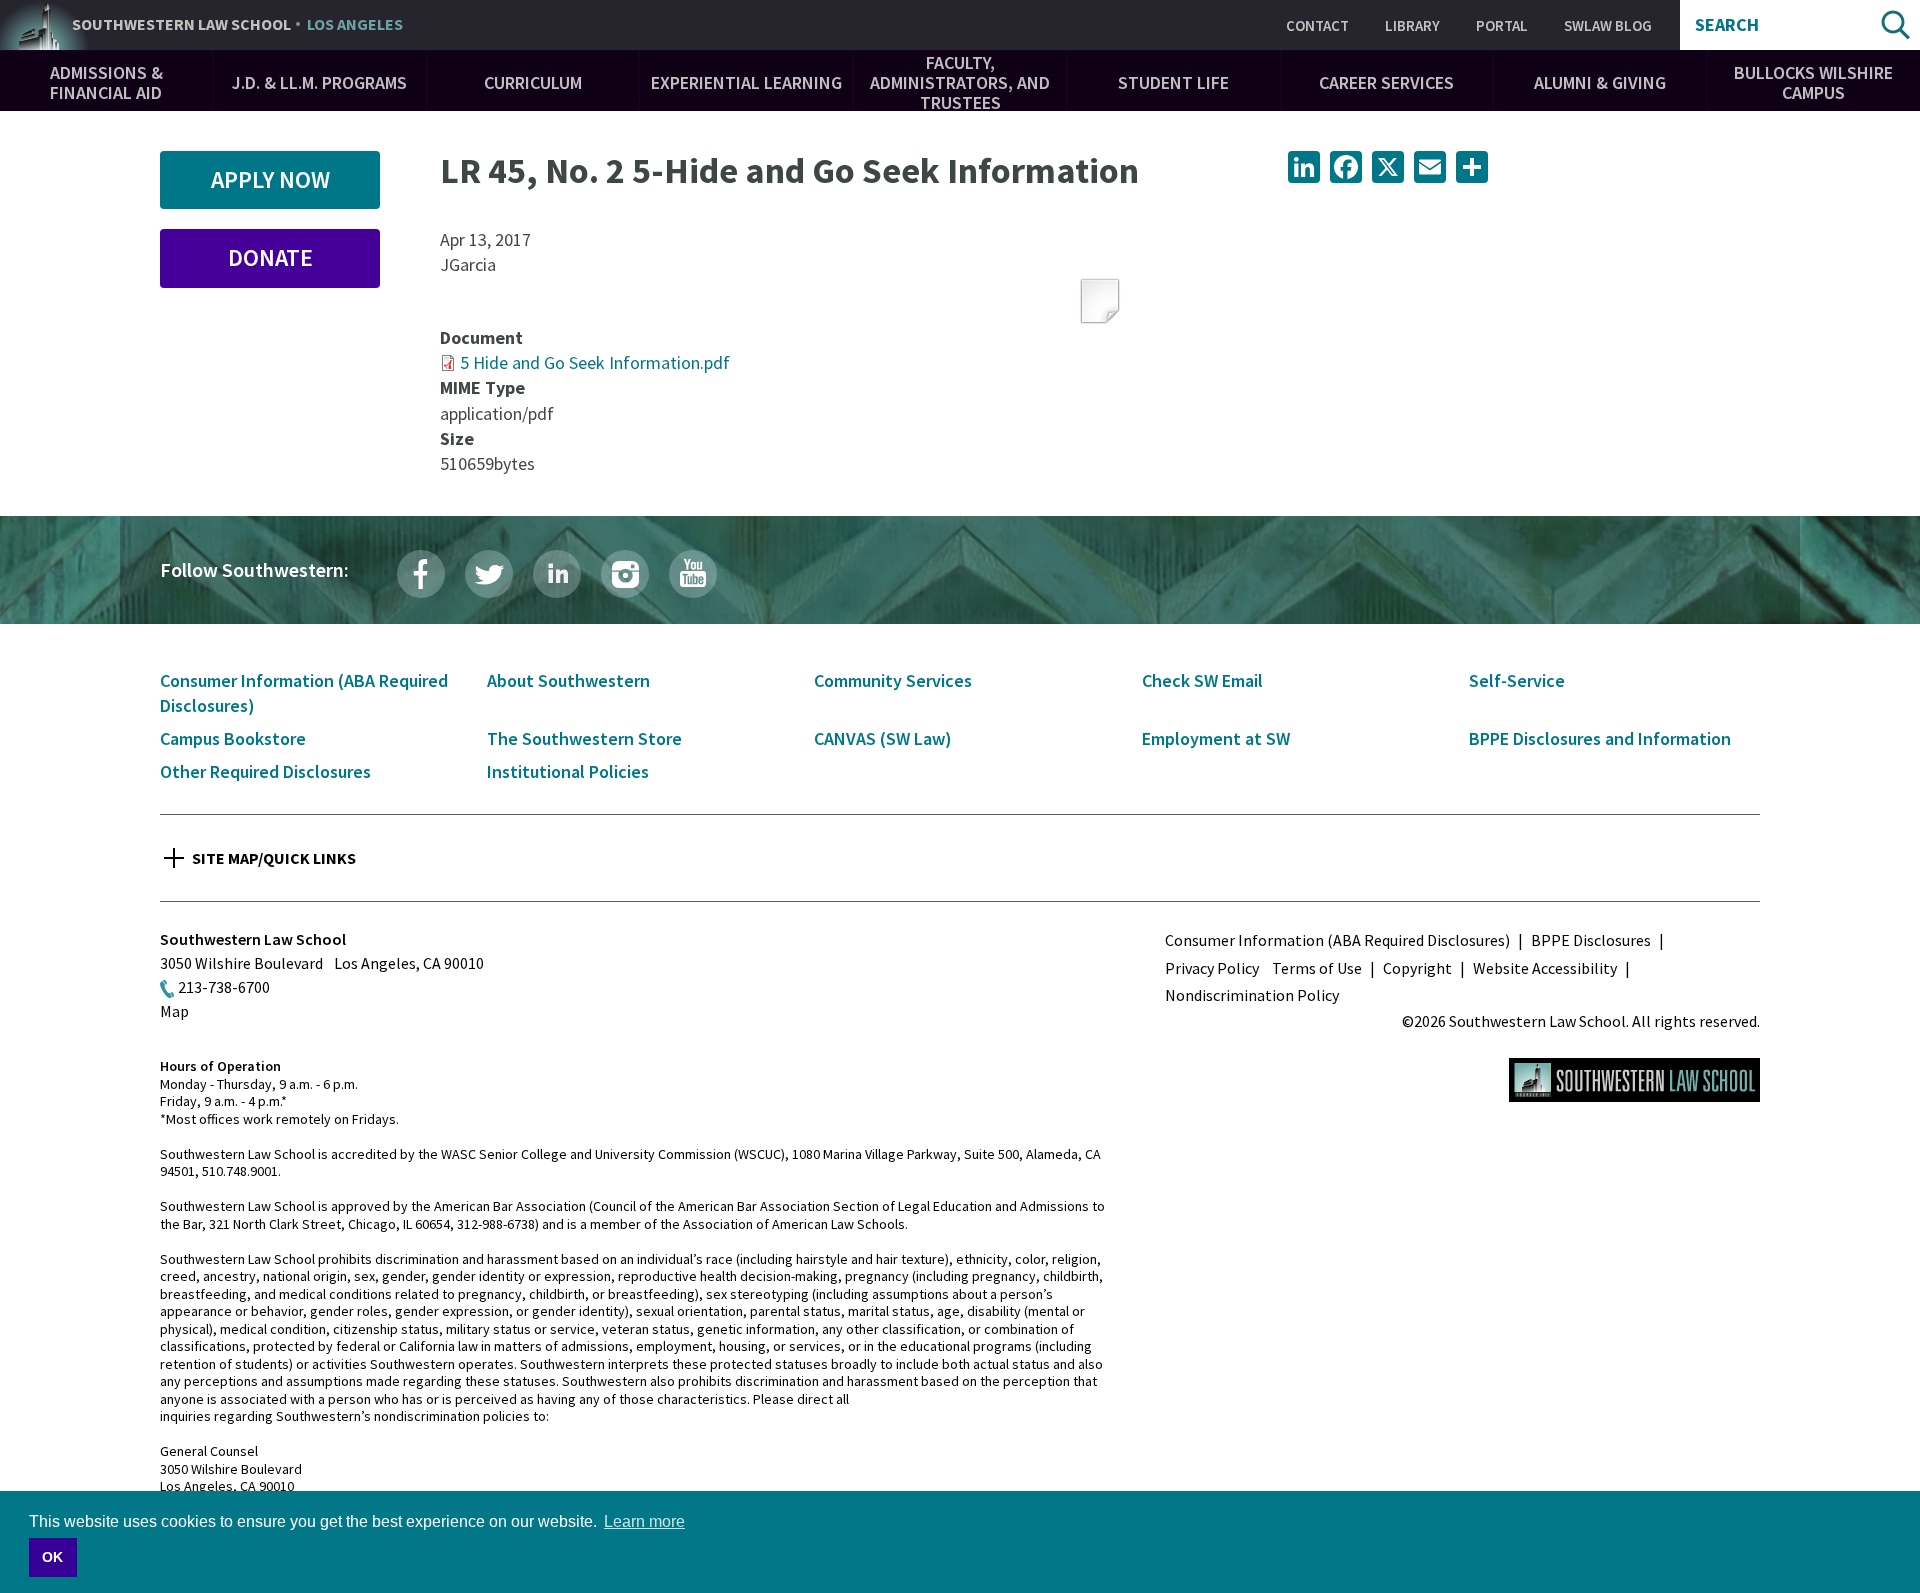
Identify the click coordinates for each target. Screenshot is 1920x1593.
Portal (1502, 25)
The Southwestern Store (584, 738)
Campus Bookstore (233, 738)
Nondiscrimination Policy (1252, 995)
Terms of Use (1317, 968)
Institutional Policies (568, 771)
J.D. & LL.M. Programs (319, 82)
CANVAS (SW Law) (883, 738)
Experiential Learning (746, 82)
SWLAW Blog (1608, 25)
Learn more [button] (644, 1521)
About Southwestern (568, 680)
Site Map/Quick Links (274, 858)
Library (1412, 25)
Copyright (1417, 968)
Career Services (1386, 82)
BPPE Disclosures (1591, 940)
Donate (270, 257)
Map (174, 1011)
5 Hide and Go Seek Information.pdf (595, 362)
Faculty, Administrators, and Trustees (960, 82)
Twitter (489, 574)
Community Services (893, 680)
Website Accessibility (1545, 968)
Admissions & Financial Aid (106, 82)
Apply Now (270, 179)
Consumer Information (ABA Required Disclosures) (1337, 940)
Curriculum (533, 82)
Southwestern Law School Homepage (1634, 1080)
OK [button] (52, 1557)
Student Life (1173, 82)
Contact (1317, 25)
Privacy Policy (1212, 968)
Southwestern (237, 25)
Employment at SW (1216, 738)
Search (1727, 25)
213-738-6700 (224, 987)
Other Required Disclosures (265, 771)
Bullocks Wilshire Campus (1813, 82)
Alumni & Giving (1600, 82)
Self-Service (1517, 680)
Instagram (625, 574)
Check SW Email (1202, 680)
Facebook (421, 574)
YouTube (693, 574)
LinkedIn (557, 574)
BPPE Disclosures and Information (1600, 738)
